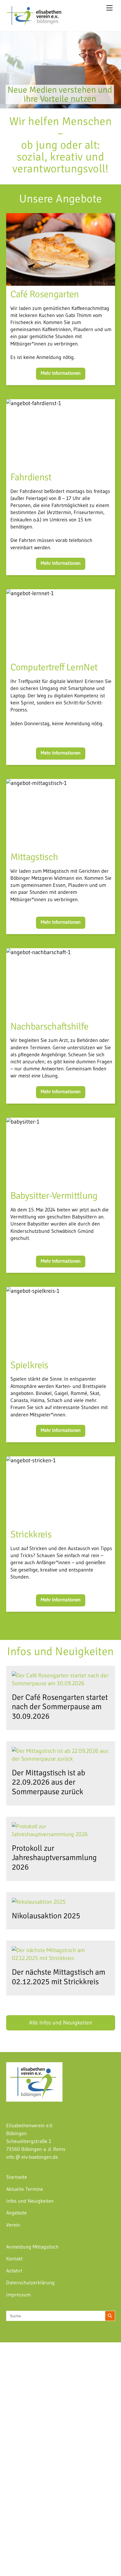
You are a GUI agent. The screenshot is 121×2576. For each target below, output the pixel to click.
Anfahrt (14, 2271)
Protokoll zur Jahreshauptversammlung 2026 (54, 1858)
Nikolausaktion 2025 (46, 1916)
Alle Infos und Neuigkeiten (61, 2023)
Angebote (16, 2213)
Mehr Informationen (61, 373)
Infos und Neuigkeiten (30, 2201)
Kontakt (14, 2259)
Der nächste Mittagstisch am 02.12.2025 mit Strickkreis (59, 1977)
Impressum (18, 2295)
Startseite (17, 2177)
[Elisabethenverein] (34, 23)
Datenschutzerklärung (30, 2283)
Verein (13, 2225)
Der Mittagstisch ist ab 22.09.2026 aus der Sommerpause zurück (49, 1782)
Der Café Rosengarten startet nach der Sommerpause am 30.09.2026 (60, 1707)
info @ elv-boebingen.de (32, 2157)
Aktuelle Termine (25, 2189)
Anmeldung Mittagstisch (32, 2247)
